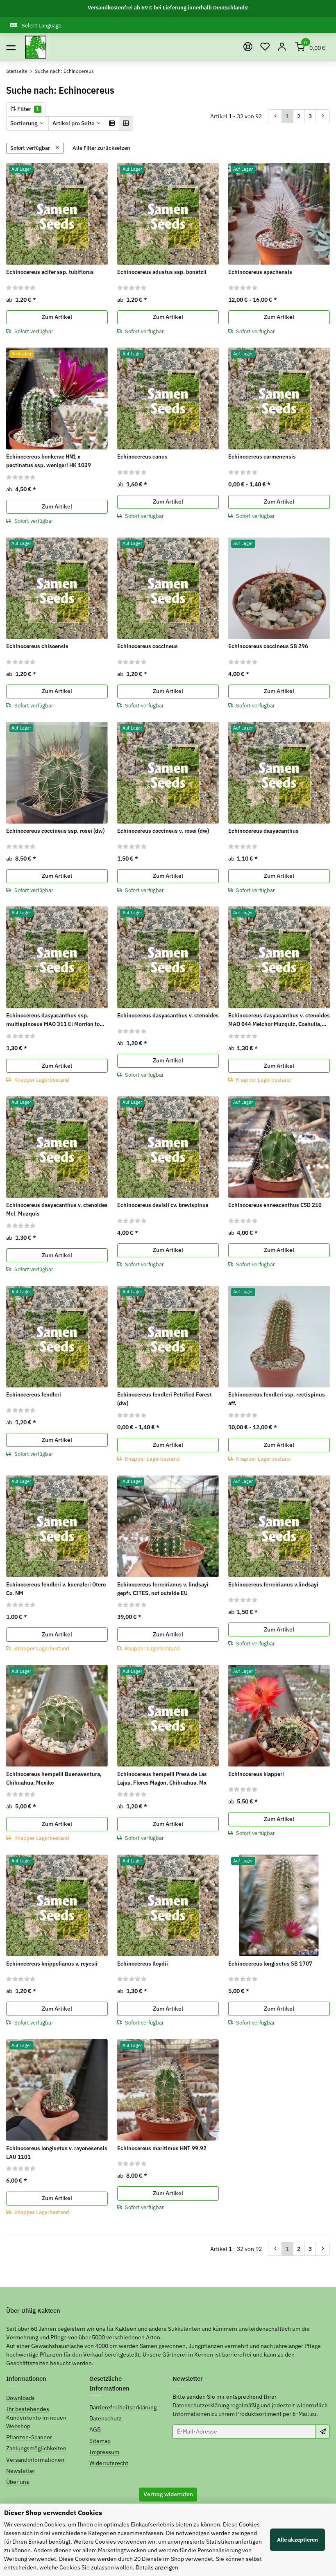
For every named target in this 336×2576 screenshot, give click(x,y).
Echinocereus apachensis (260, 272)
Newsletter (21, 2471)
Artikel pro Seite (74, 123)
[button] (265, 47)
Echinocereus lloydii (143, 1964)
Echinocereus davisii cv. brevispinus (163, 1205)
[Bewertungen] (21, 287)
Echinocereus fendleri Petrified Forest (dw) (165, 1399)
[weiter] (323, 116)
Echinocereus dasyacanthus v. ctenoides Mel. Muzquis (57, 1209)
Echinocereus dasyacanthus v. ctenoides (168, 1015)
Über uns (18, 2482)
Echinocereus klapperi (256, 1774)
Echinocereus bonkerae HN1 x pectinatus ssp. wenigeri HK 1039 (49, 461)
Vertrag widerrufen (168, 2494)
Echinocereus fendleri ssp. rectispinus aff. (277, 1399)
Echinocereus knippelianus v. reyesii (52, 1964)
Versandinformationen (35, 2460)
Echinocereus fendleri (34, 1394)
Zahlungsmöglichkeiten (36, 2448)
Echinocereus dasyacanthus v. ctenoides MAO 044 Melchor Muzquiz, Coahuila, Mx (279, 1020)
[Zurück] (275, 116)
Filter (27, 109)
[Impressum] (248, 47)
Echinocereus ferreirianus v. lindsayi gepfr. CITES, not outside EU (163, 1589)
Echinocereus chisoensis (37, 646)
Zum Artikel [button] (57, 317)
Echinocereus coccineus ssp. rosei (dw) (55, 831)
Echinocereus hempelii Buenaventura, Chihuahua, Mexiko (54, 1778)
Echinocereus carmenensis (262, 456)
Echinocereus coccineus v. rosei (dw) (163, 831)
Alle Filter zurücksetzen (101, 148)
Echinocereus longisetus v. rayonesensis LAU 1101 (57, 2152)
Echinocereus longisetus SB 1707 (270, 1964)
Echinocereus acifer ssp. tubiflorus (50, 272)
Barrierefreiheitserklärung (123, 2407)
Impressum (104, 2452)
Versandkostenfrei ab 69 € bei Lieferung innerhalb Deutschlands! (168, 8)
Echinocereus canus (142, 456)
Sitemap (100, 2441)
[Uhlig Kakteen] (36, 47)
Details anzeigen (157, 2567)
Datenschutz (106, 2418)
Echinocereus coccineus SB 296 (268, 646)
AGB (95, 2429)
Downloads (20, 2398)
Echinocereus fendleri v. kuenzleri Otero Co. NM (56, 1589)
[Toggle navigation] (11, 47)
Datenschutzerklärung (201, 2405)
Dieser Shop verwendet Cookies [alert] (53, 2513)
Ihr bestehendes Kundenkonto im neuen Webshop (36, 2418)
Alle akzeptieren (297, 2540)
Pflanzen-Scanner (29, 2437)
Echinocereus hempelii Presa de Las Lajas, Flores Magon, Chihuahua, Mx (162, 1778)
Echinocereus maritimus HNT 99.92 (162, 2148)
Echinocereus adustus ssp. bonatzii (162, 272)
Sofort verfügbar (31, 148)
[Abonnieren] (323, 2431)
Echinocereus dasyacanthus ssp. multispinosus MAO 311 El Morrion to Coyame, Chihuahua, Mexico (53, 1020)
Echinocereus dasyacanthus (263, 831)
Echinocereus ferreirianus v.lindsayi (273, 1584)
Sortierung (24, 123)
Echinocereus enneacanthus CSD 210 (275, 1205)
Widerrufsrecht (109, 2463)
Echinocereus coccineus (148, 646)
